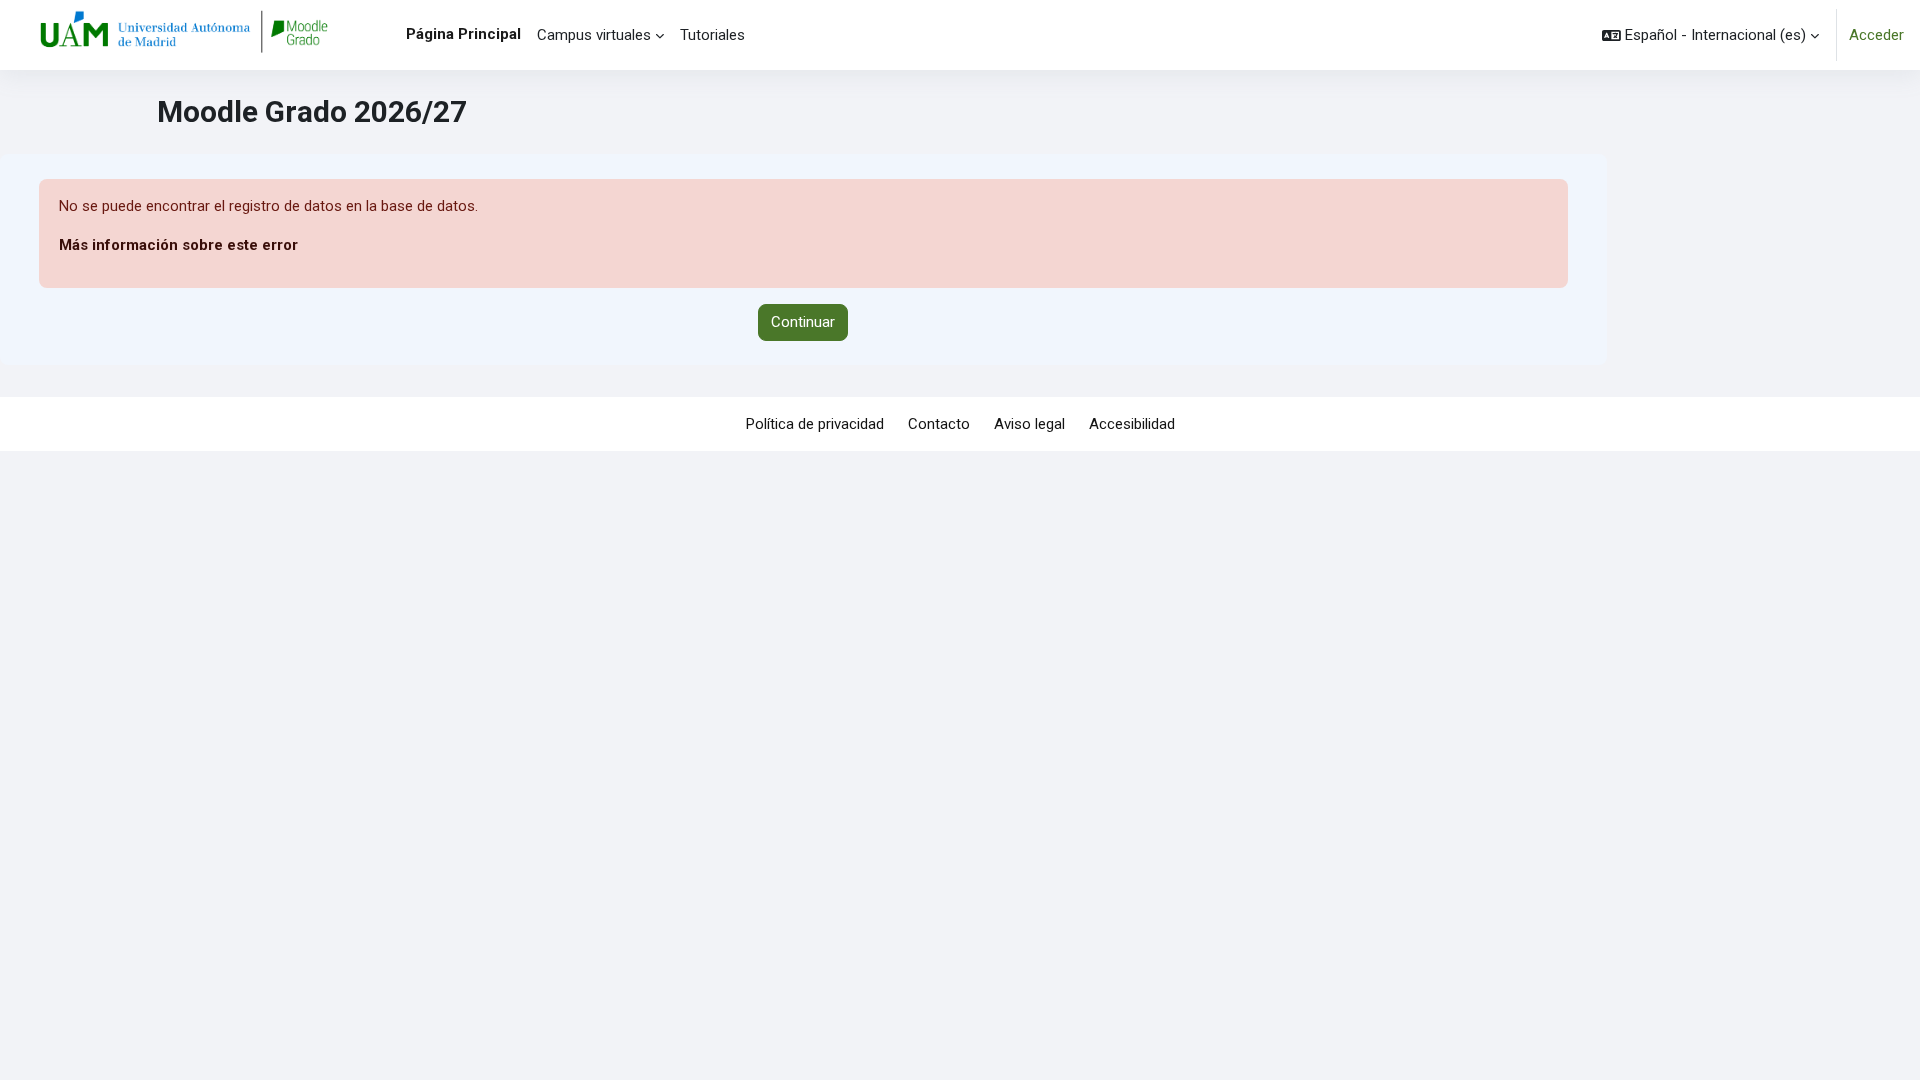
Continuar (803, 322)
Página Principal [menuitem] (463, 34)
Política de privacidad (815, 424)
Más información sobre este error (178, 245)
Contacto (939, 424)
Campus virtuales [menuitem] (594, 35)
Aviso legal (1029, 424)
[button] (1710, 35)
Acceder (1876, 35)
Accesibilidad (1132, 424)
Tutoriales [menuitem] (712, 35)
